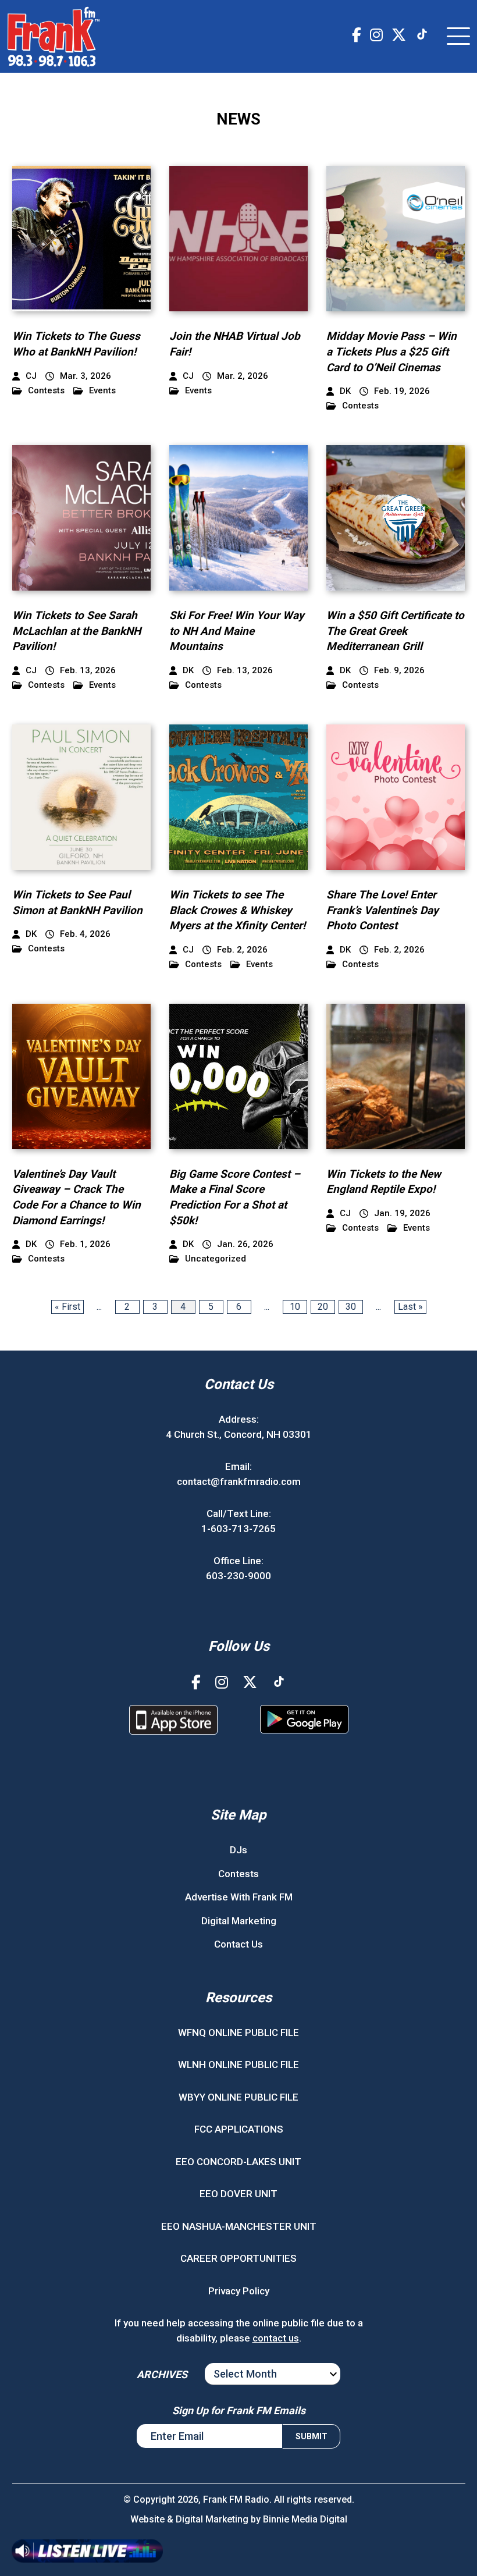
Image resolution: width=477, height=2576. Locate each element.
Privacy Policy (239, 2291)
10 (295, 1307)
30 (351, 1307)
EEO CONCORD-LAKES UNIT (238, 2162)
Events (102, 391)
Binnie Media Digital (305, 2519)
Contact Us (238, 1944)
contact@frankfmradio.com (239, 1481)
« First (67, 1307)
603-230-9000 (238, 1576)
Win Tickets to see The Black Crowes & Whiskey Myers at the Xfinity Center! (237, 910)
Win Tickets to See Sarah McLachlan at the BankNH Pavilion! (76, 631)
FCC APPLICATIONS (239, 2129)
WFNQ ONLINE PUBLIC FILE (238, 2033)
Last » (410, 1307)
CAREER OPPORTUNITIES (238, 2258)
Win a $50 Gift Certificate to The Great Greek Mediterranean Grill (395, 631)
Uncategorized (216, 1259)
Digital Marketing (239, 1921)
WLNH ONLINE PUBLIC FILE (238, 2065)
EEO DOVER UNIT (238, 2194)
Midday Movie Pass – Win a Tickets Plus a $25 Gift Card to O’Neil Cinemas (391, 351)
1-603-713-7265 (238, 1529)
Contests (46, 391)
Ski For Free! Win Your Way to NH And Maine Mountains (237, 631)
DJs (238, 1850)
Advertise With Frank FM (239, 1897)
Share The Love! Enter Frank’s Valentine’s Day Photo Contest (382, 910)
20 (323, 1307)
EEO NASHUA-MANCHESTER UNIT (239, 2226)
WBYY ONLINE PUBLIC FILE (238, 2097)
